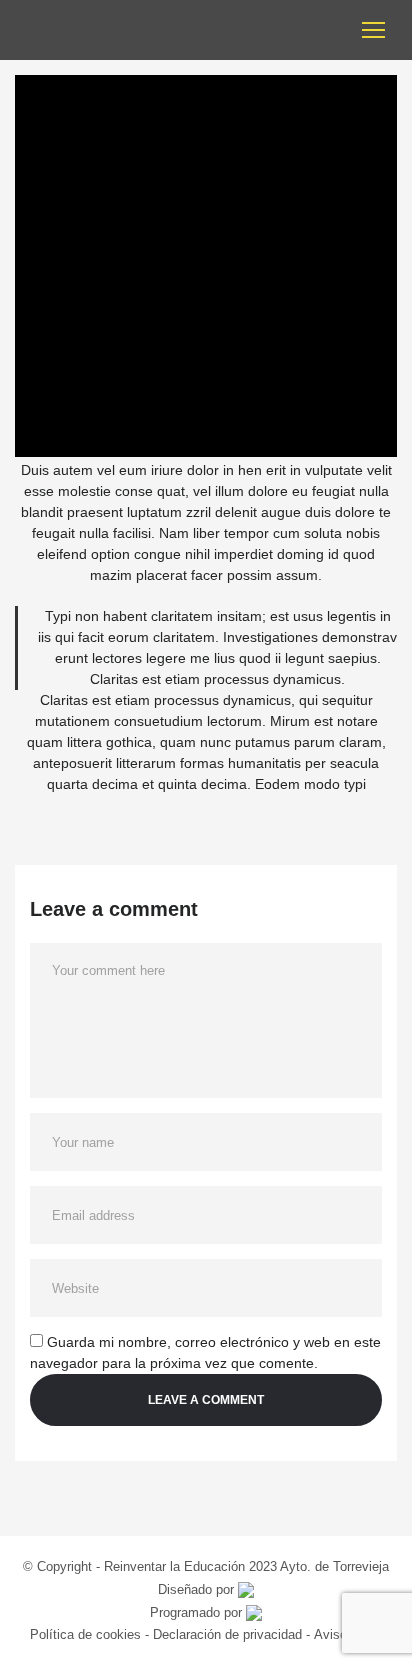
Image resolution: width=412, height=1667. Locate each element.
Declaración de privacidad (227, 1634)
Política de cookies (87, 1634)
